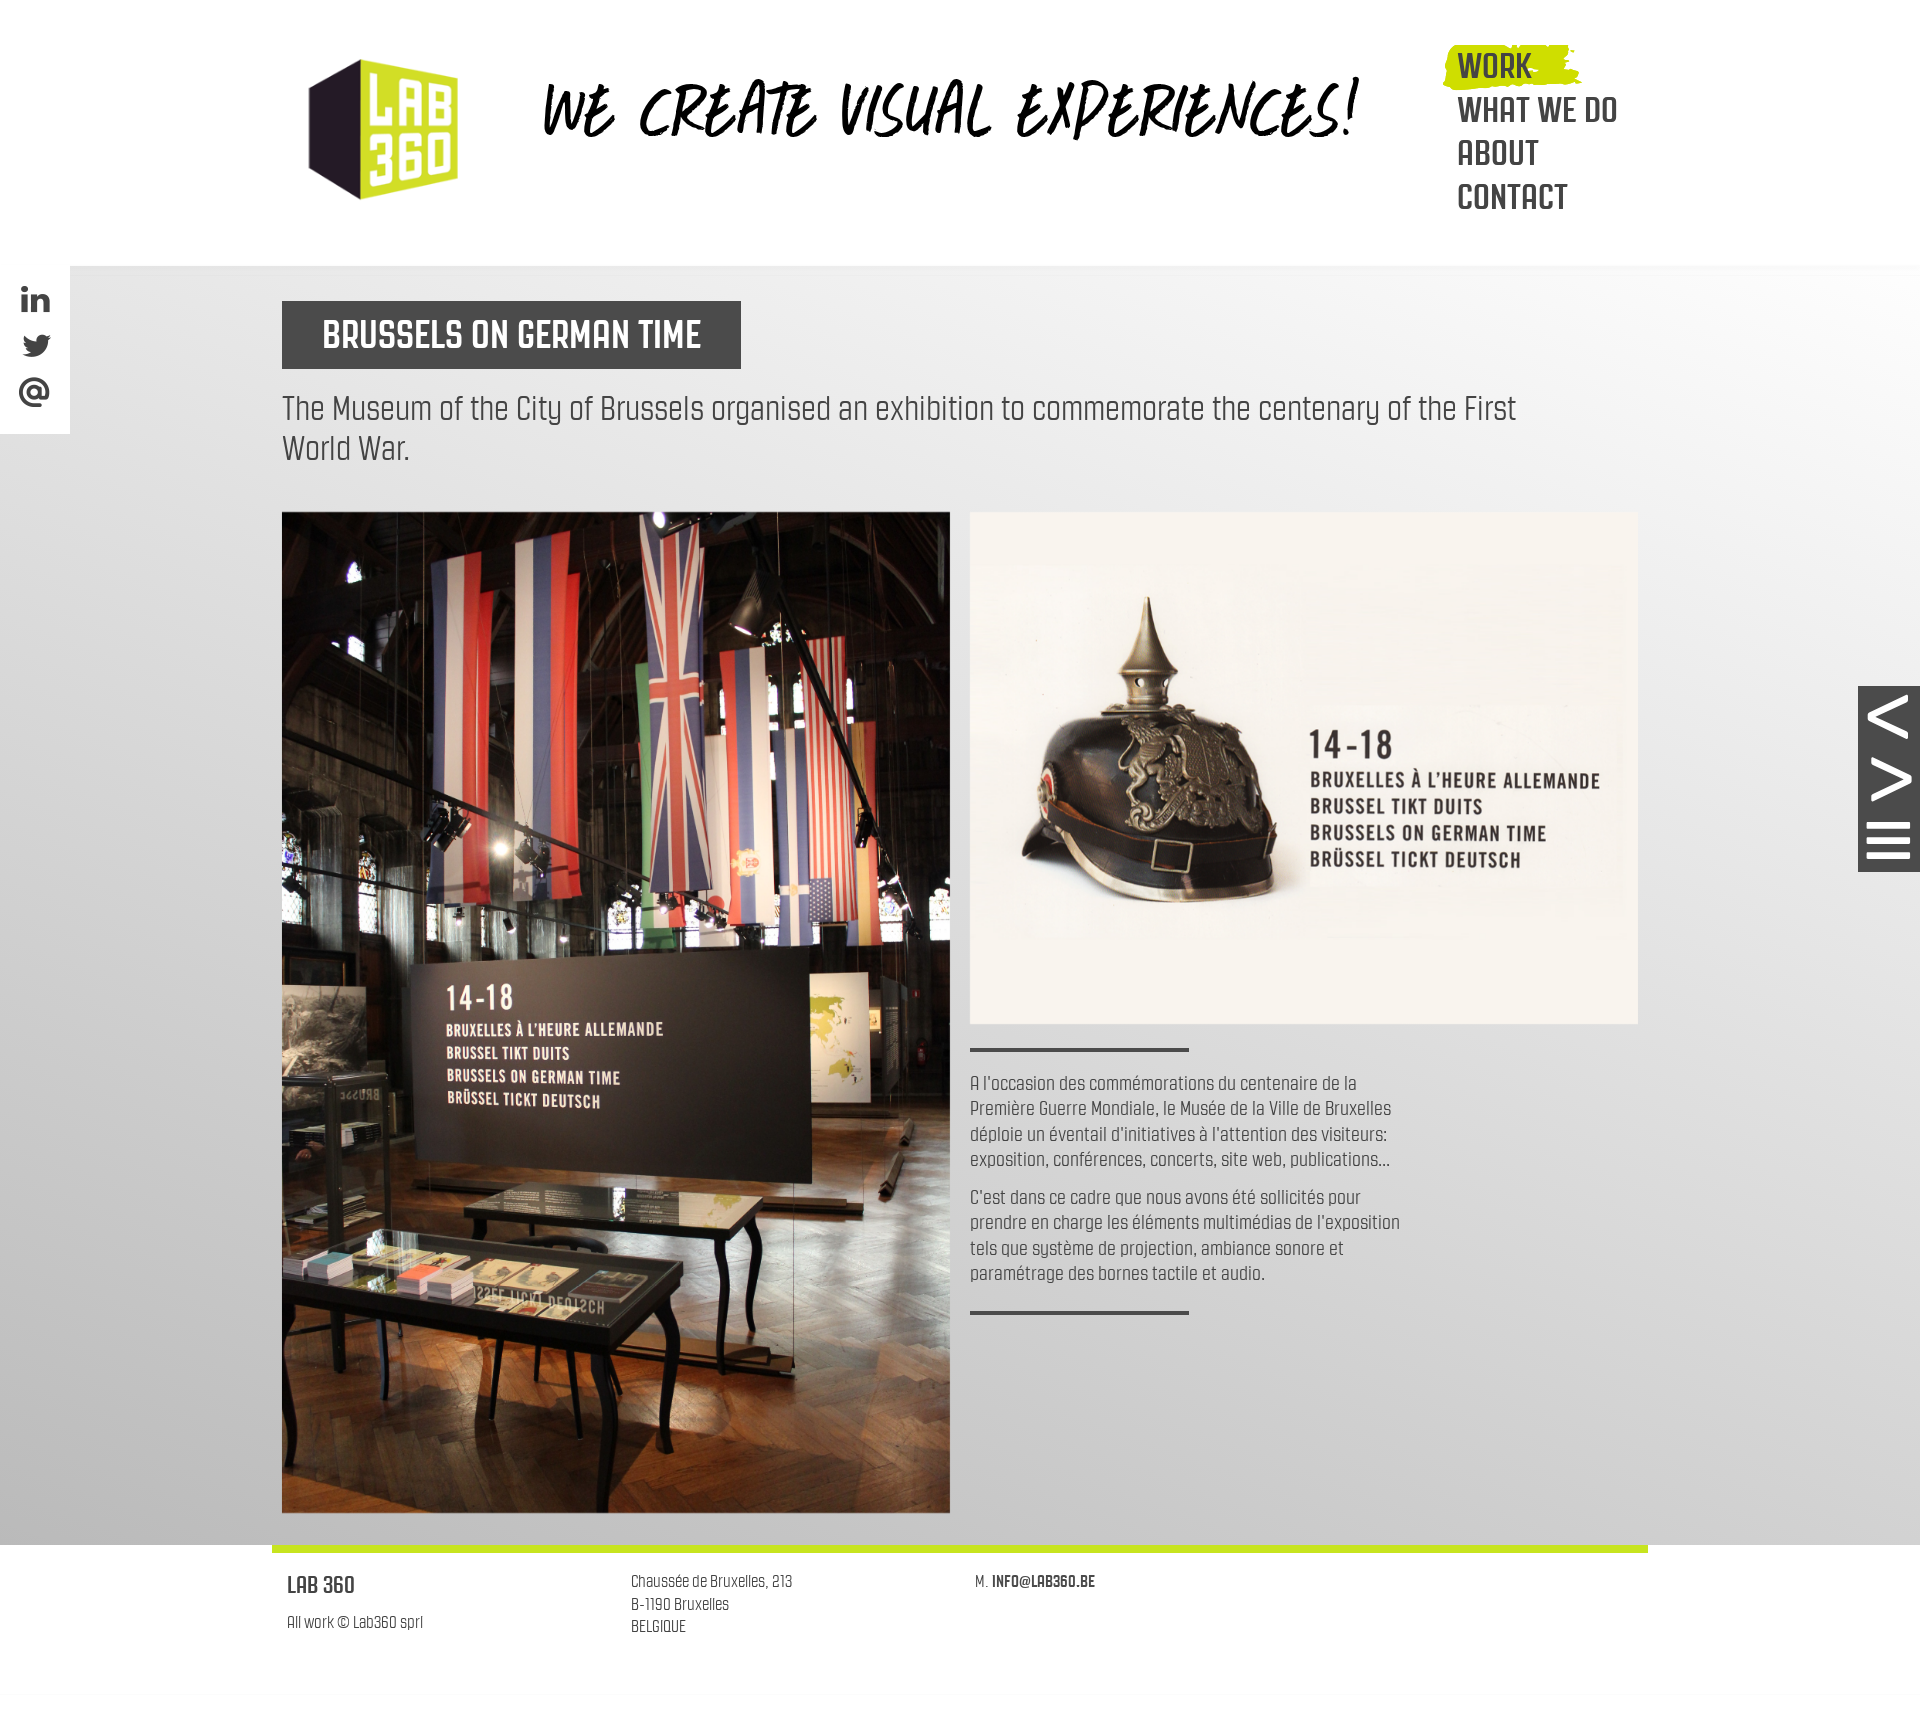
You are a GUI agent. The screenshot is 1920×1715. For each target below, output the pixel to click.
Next (1889, 779)
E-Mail (35, 393)
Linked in (35, 300)
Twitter (35, 346)
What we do (1537, 110)
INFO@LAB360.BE (1043, 1581)
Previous (1889, 717)
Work (1494, 66)
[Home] (380, 129)
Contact (1512, 197)
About (1498, 153)
